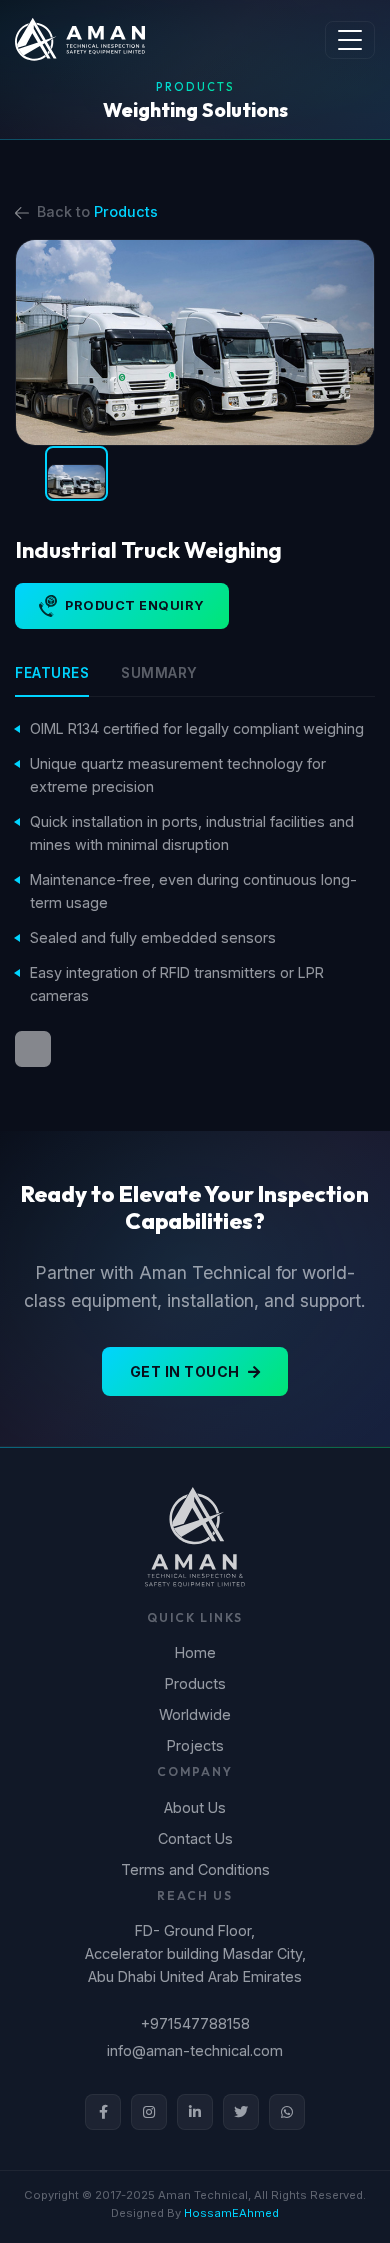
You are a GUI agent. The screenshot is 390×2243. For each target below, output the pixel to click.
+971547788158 (195, 2023)
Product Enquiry (135, 605)
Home (195, 1652)
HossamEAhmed (231, 2213)
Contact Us (195, 1838)
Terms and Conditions (195, 1869)
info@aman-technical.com (195, 2050)
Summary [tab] (159, 673)
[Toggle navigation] (350, 40)
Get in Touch (185, 1371)
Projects (195, 1745)
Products (126, 211)
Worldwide (195, 1714)
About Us (195, 1807)
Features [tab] (52, 673)
